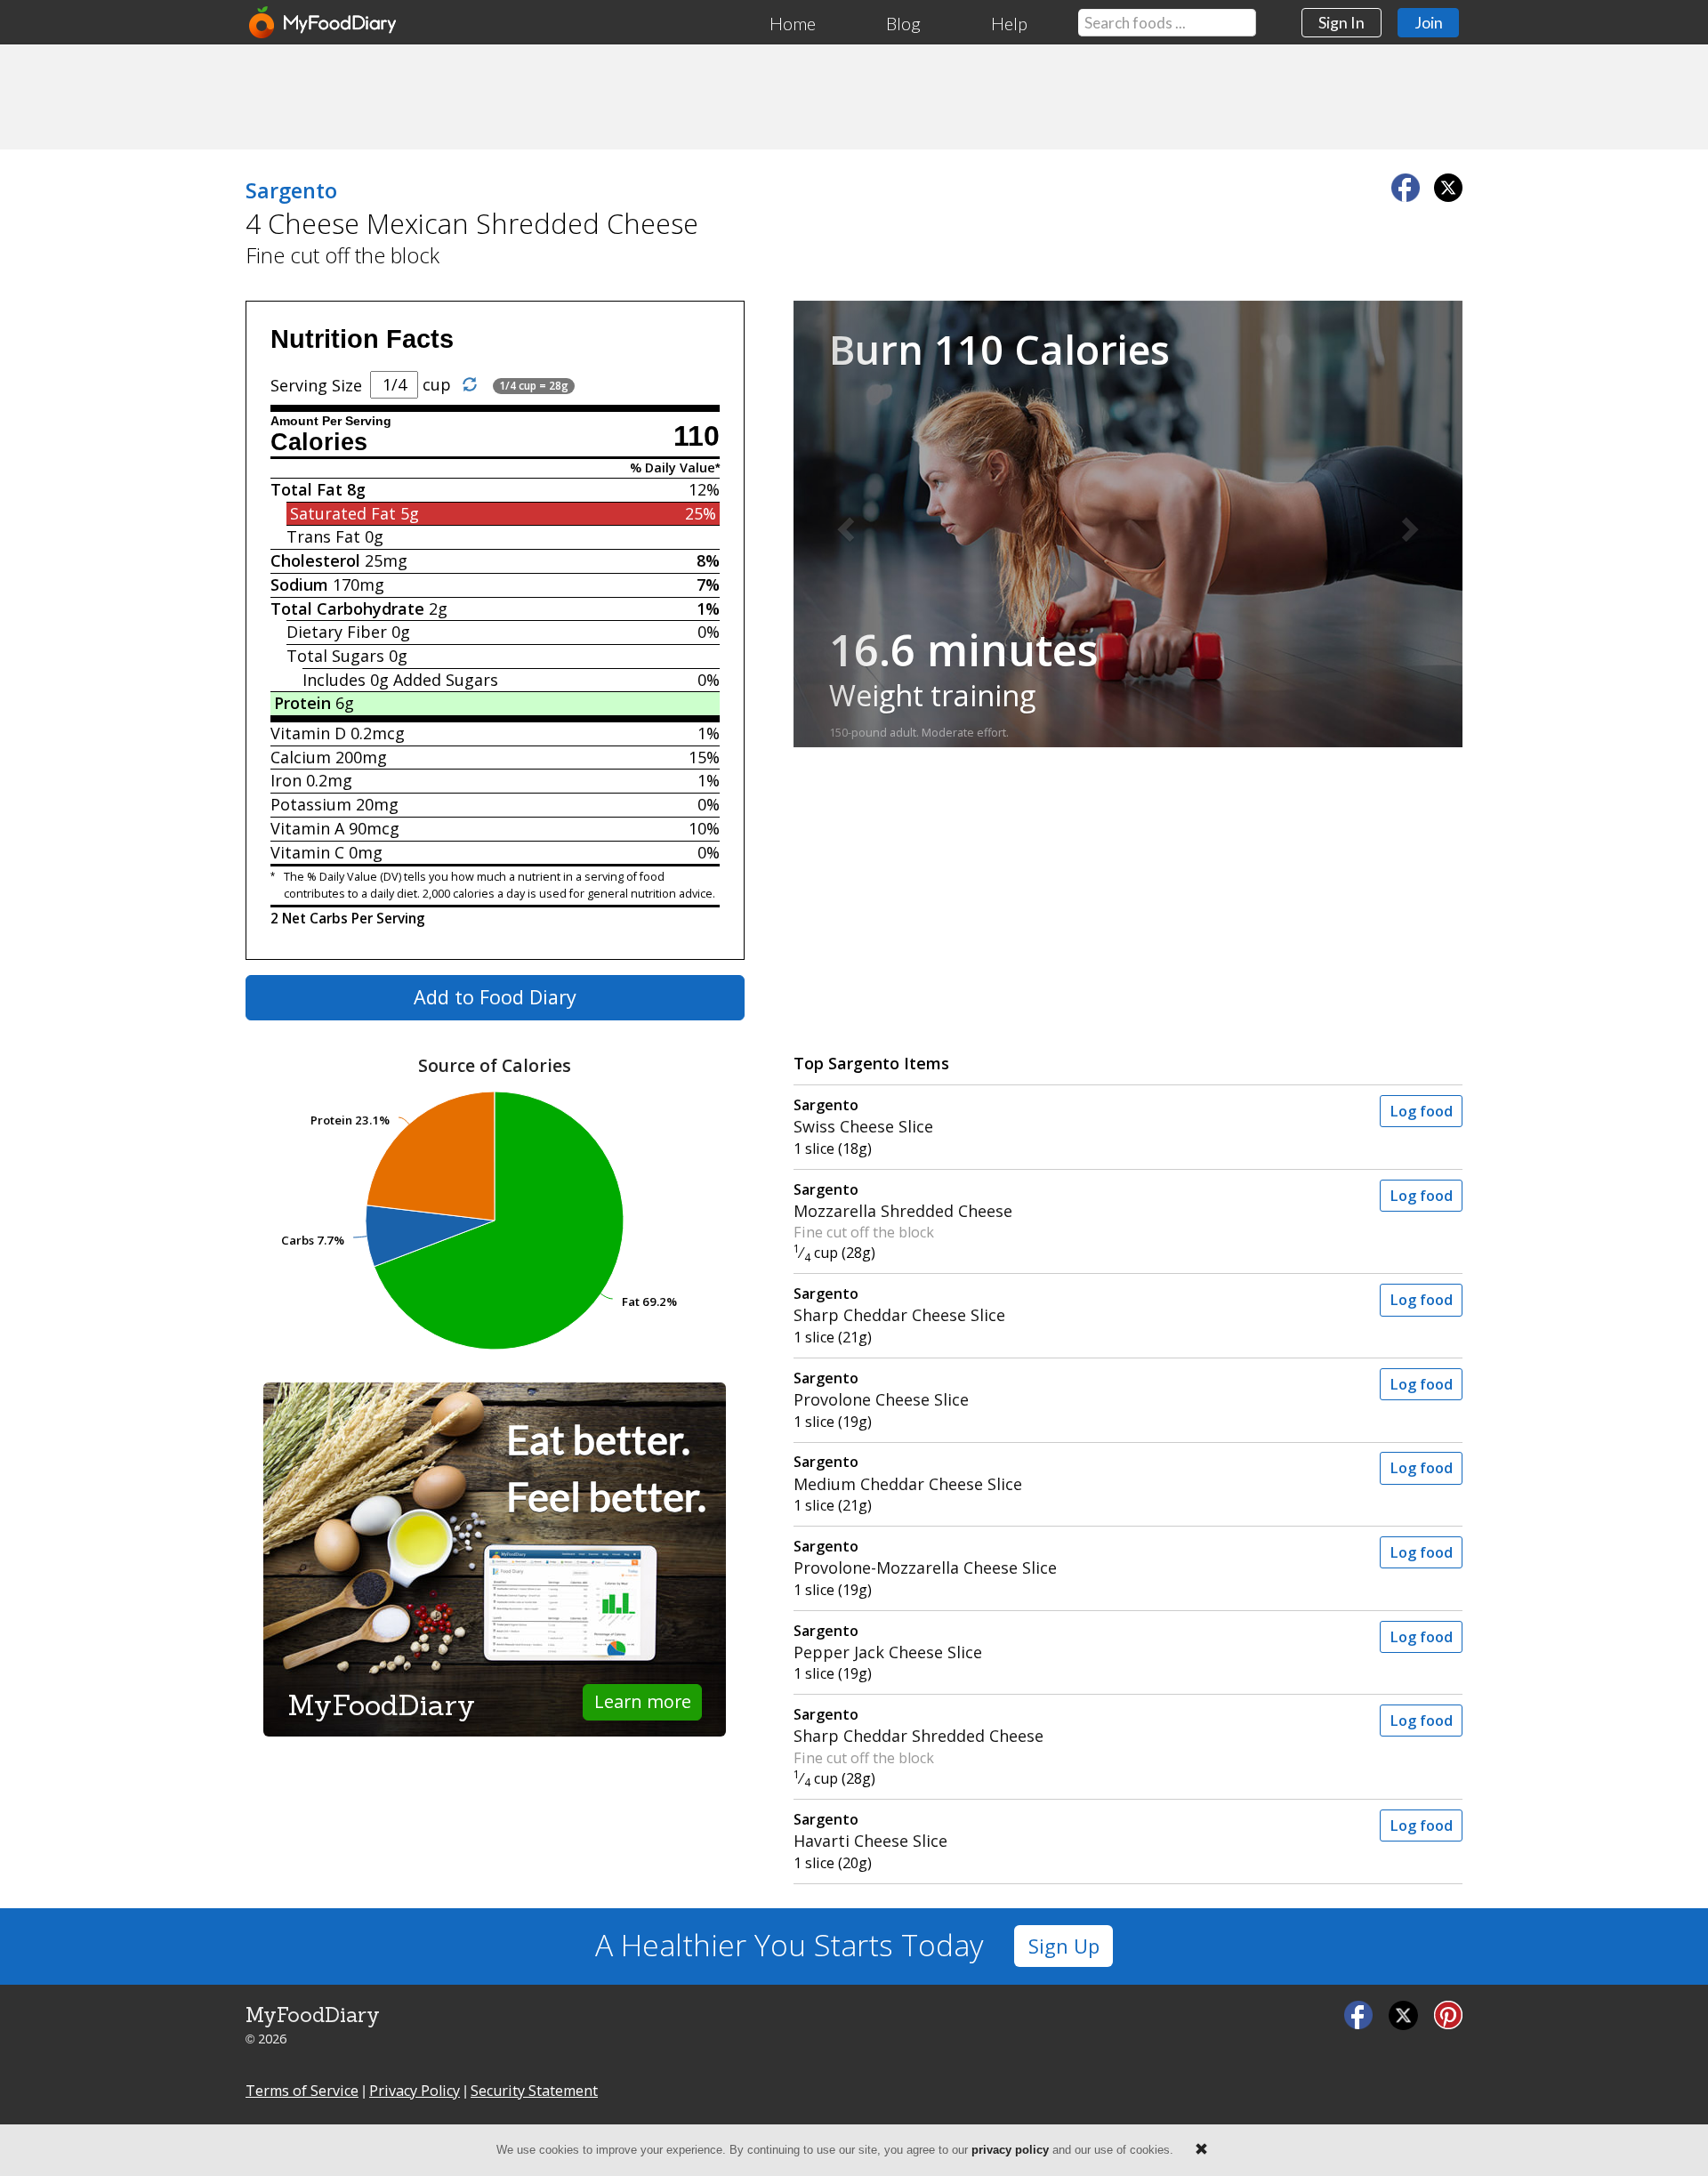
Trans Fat (323, 536)
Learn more (643, 1701)
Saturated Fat (343, 513)
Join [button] (1429, 22)
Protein (302, 703)
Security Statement (534, 2091)
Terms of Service (302, 2091)
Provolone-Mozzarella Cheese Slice (925, 1557)
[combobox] (1167, 23)
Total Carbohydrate (347, 608)
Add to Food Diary (495, 997)
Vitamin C (307, 852)
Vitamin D (308, 733)
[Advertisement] (854, 96)
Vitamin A (307, 828)
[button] (844, 524)
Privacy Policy (415, 2091)
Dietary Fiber (337, 632)
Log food (1421, 1111)
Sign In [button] (1341, 22)
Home (793, 23)
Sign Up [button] (1064, 1946)
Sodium (299, 584)
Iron (286, 780)
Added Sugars (446, 680)
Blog (903, 23)
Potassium (311, 804)
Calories (319, 442)
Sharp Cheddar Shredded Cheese (918, 1725)
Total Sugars (335, 656)
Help (1009, 23)
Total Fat (306, 489)
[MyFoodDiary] (324, 22)
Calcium (301, 757)
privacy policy (1010, 2150)
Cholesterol (315, 560)
